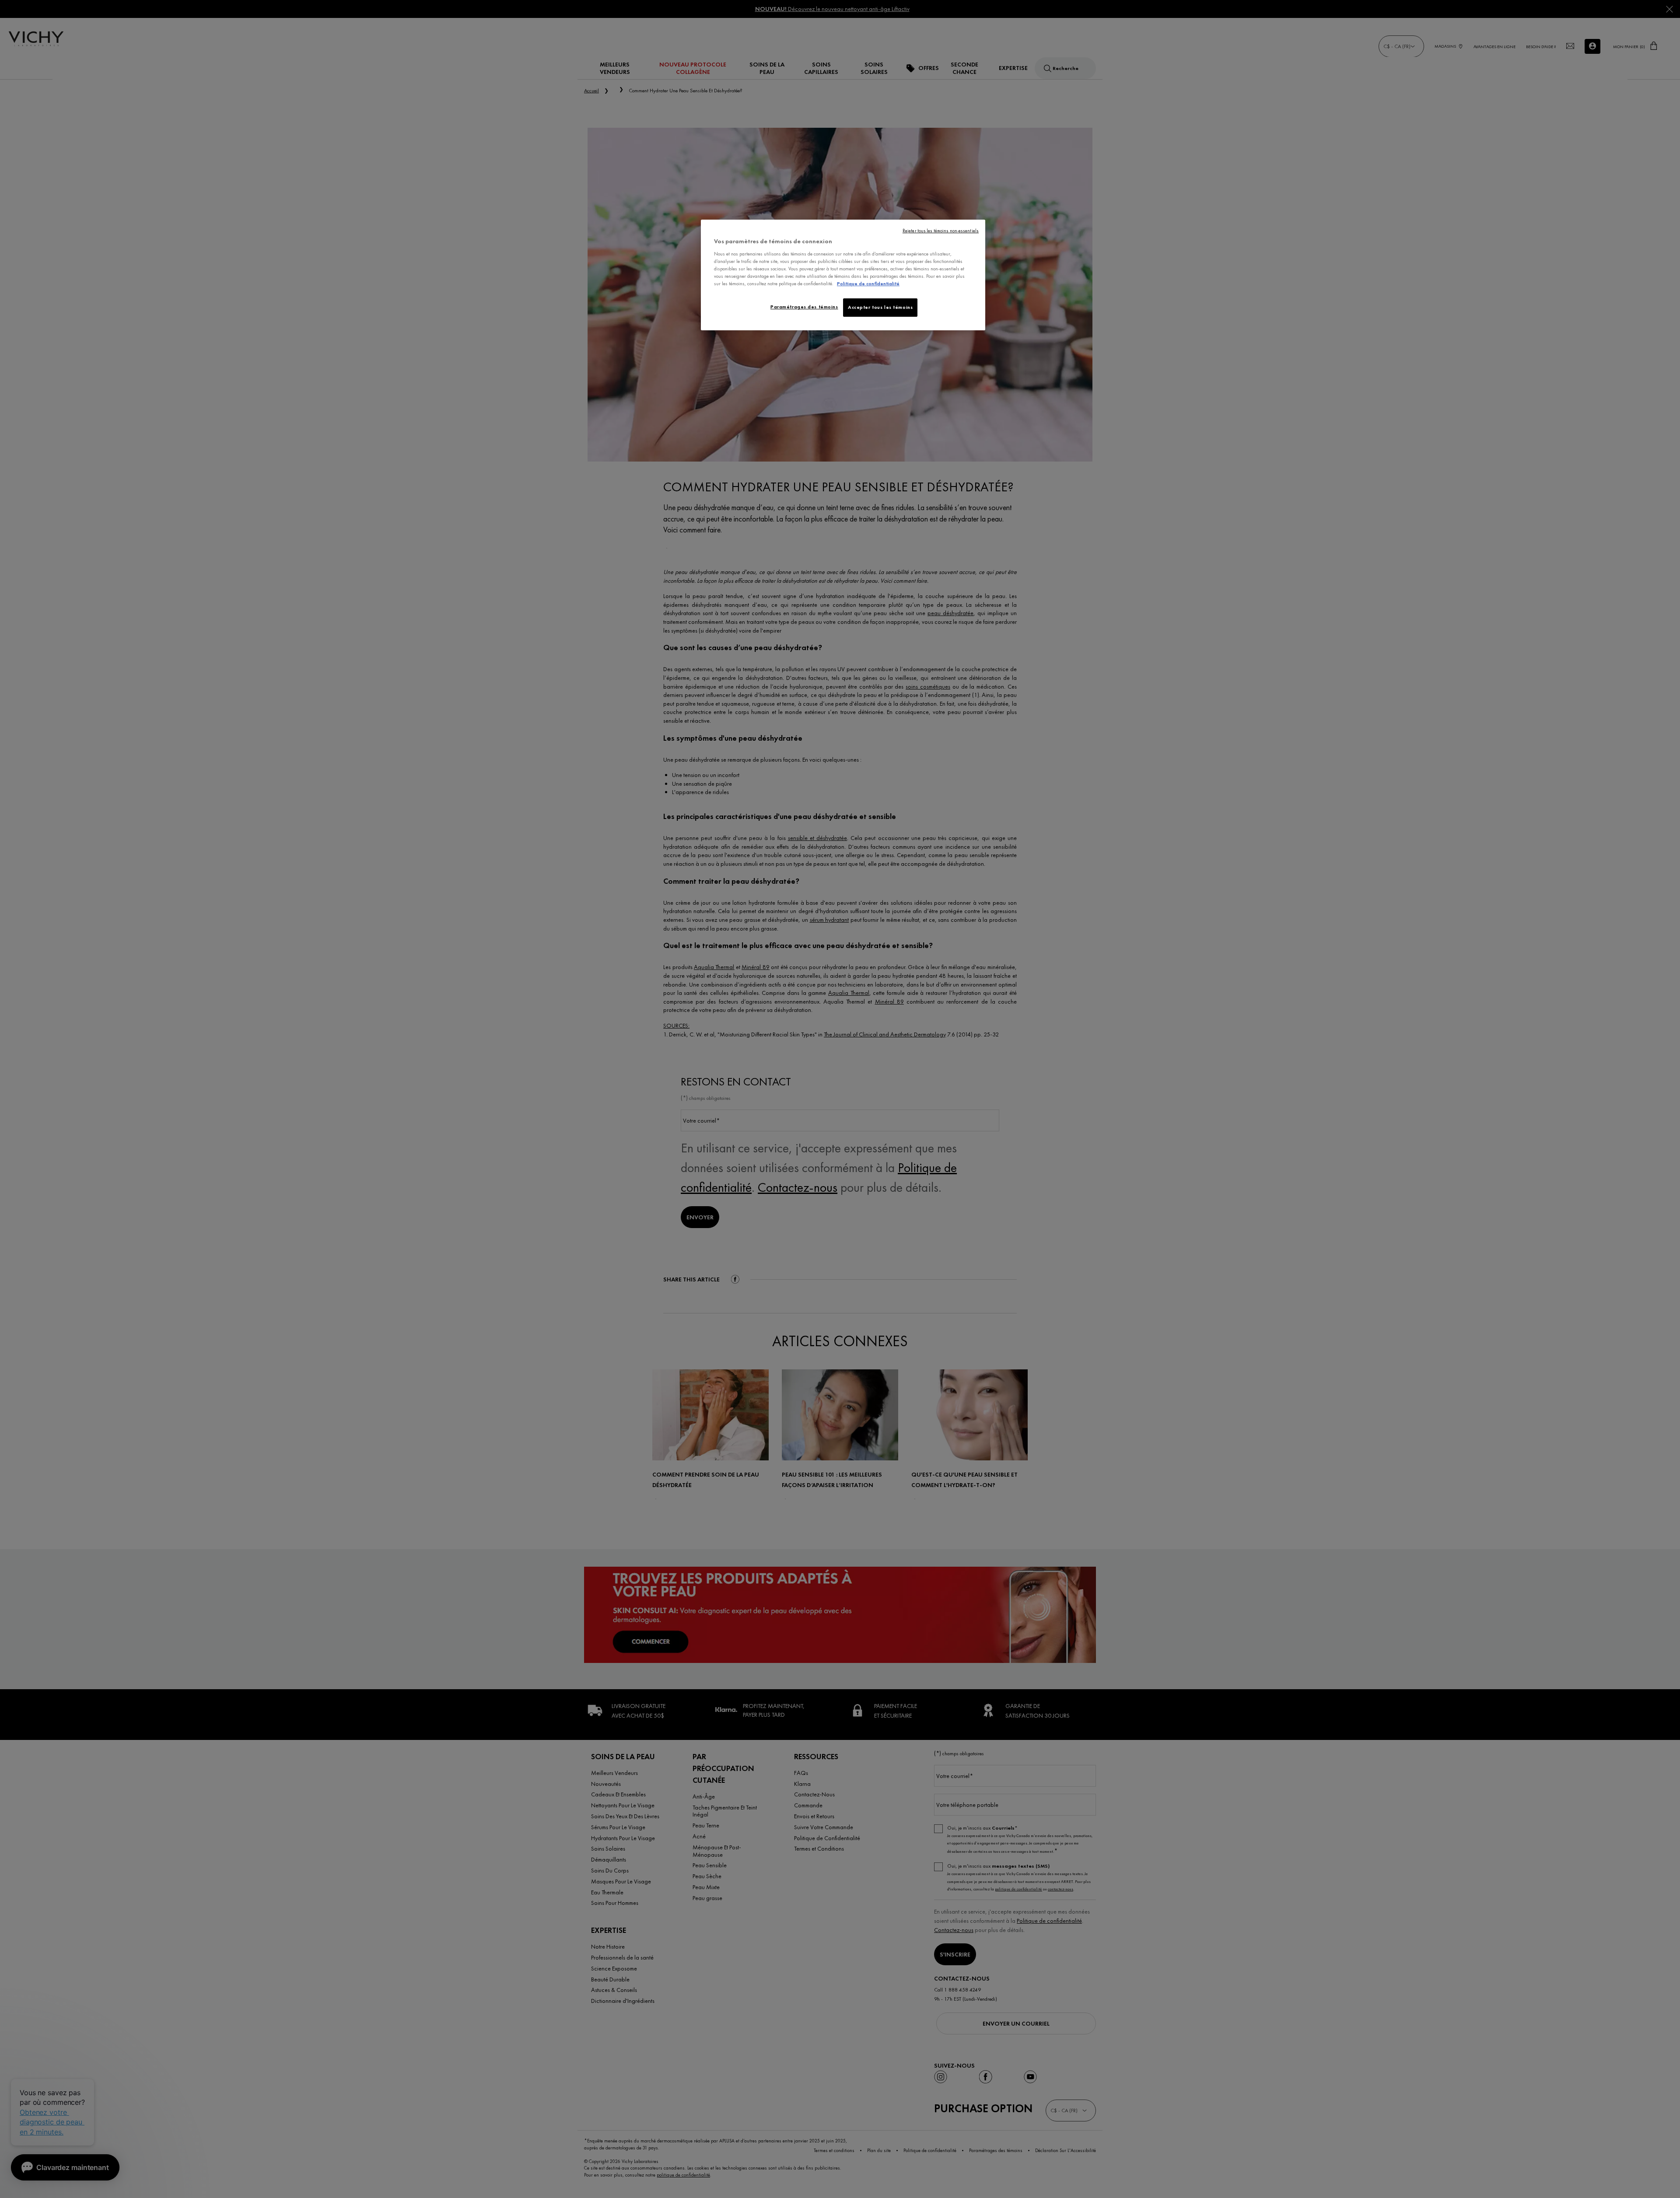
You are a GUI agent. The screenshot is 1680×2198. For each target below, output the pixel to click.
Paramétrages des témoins (804, 307)
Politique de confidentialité (868, 283)
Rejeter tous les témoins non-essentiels (941, 231)
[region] (843, 275)
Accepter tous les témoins (880, 307)
